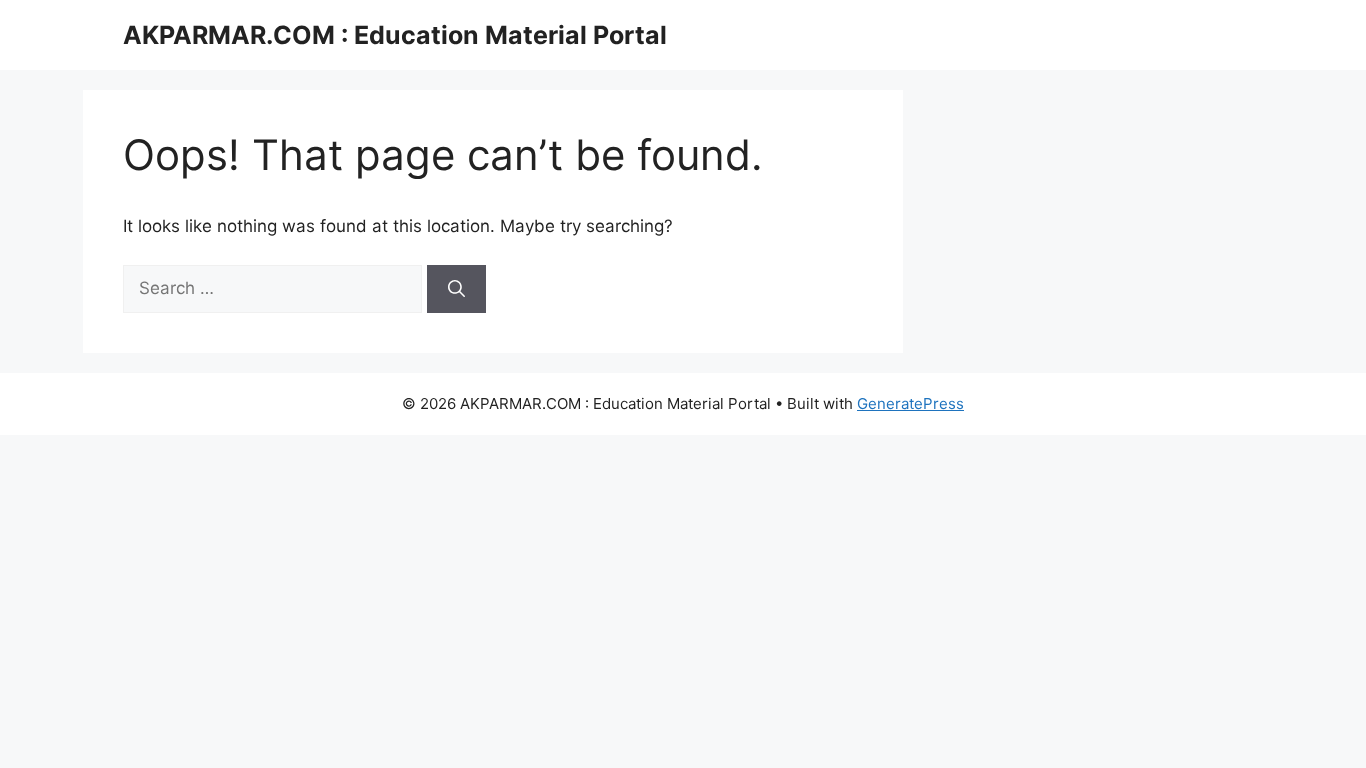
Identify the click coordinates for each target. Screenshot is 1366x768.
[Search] (456, 289)
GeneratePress (910, 403)
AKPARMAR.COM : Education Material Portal (395, 35)
